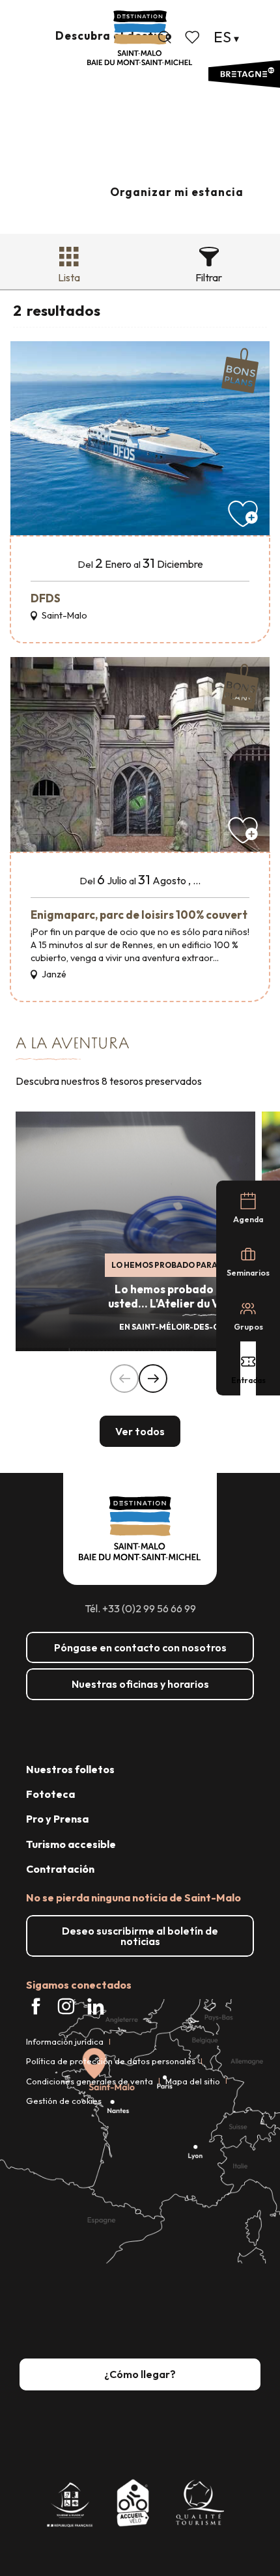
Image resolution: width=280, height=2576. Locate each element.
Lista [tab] (69, 277)
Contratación (60, 1869)
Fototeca (50, 1794)
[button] (165, 37)
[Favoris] (193, 37)
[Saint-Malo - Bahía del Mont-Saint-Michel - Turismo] (140, 38)
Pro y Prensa (57, 1819)
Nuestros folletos (70, 1769)
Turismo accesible (71, 1844)
